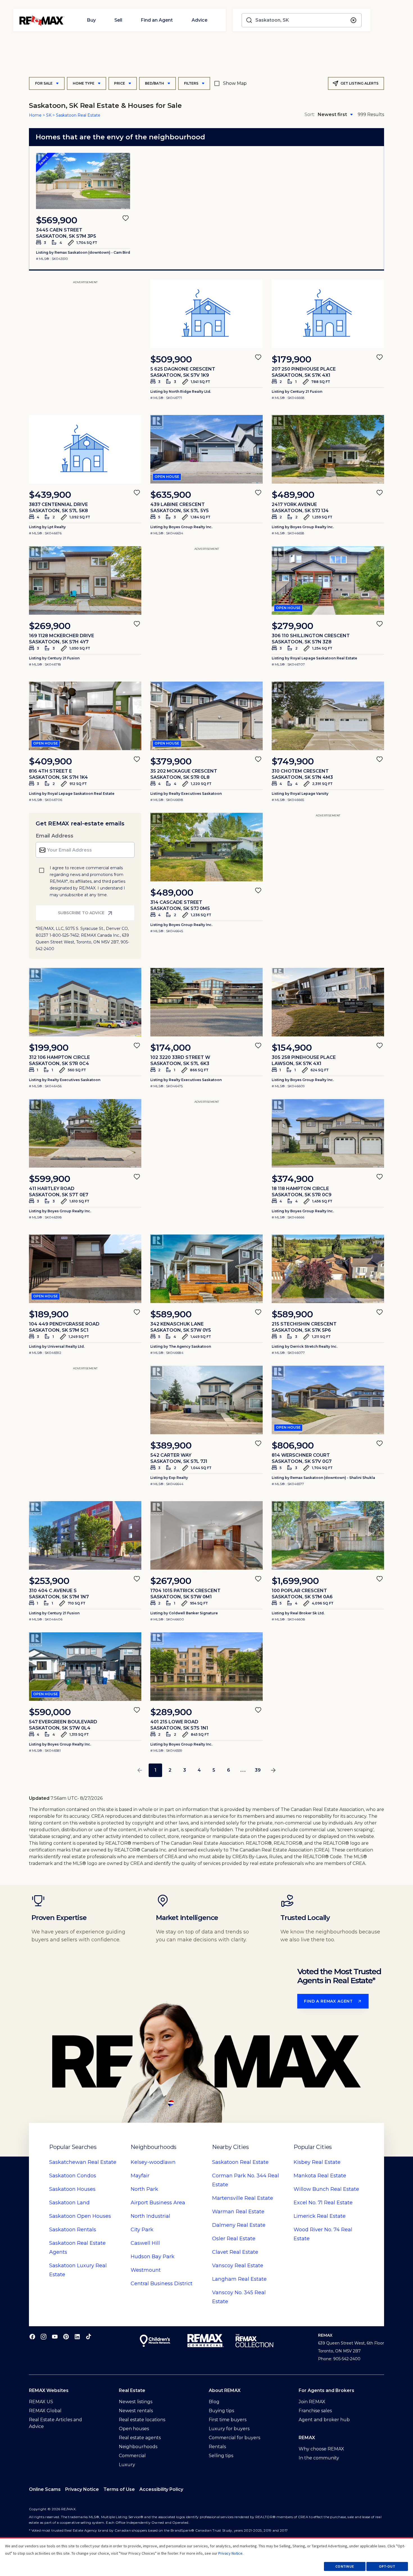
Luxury (127, 2465)
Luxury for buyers (229, 2429)
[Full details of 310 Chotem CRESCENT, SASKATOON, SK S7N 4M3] (328, 716)
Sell (118, 20)
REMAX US (41, 2402)
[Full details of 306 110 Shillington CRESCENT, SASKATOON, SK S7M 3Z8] (328, 580)
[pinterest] (66, 2336)
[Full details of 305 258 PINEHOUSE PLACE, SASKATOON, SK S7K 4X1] (328, 1002)
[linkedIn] (77, 2336)
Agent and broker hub (324, 2420)
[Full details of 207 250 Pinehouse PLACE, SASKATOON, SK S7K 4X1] (328, 314)
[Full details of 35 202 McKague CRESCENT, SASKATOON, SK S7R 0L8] (206, 716)
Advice (199, 20)
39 (258, 1770)
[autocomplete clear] (353, 20)
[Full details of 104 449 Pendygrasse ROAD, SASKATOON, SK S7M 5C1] (85, 1269)
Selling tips (221, 2456)
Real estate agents (140, 2438)
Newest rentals (136, 2411)
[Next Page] (273, 1770)
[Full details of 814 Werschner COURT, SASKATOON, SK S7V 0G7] (328, 1400)
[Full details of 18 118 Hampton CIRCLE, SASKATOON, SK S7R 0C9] (328, 1133)
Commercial (132, 2456)
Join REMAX (312, 2402)
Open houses (134, 2429)
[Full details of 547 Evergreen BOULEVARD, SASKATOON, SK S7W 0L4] (85, 1667)
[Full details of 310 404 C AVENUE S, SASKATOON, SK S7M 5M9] (85, 1535)
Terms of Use (119, 2489)
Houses (72, 2189)
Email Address (55, 836)
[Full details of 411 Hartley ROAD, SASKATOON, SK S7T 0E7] (85, 1133)
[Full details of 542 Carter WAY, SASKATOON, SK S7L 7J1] (206, 1400)
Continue (345, 2566)
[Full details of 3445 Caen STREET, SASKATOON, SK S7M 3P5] (83, 181)
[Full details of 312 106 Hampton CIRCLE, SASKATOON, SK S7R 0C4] (85, 1002)
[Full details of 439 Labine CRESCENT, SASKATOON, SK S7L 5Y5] (206, 449)
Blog (214, 2402)
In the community (319, 2458)
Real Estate (83, 2162)
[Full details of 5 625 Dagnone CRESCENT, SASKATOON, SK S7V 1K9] (206, 314)
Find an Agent (157, 20)
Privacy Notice (82, 2489)
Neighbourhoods (138, 2447)
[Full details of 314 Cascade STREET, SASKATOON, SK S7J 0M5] (206, 847)
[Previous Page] (140, 1770)
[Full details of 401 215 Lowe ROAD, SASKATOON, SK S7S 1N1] (206, 1667)
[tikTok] (88, 2336)
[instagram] (44, 2336)
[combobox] (302, 20)
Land (69, 2203)
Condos (73, 2176)
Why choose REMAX (321, 2449)
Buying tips (221, 2411)
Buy (91, 20)
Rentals (73, 2230)
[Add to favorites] (126, 218)
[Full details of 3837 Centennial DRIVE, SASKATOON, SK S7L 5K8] (85, 449)
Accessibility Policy (161, 2489)
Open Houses (80, 2216)
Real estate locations (142, 2420)
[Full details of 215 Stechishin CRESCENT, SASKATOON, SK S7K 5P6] (328, 1269)
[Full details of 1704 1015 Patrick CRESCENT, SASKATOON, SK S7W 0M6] (206, 1535)
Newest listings (136, 2402)
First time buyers (228, 2420)
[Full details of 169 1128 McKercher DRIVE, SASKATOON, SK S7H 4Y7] (85, 580)
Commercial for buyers (234, 2438)
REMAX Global (45, 2411)
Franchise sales (315, 2411)
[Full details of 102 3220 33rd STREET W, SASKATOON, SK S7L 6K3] (206, 1002)
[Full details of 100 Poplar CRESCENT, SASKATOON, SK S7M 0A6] (328, 1535)
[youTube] (55, 2336)
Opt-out (387, 2566)
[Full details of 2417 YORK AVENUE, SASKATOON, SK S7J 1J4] (328, 449)
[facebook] (32, 2336)
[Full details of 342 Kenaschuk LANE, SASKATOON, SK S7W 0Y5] (206, 1269)
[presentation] (83, 181)
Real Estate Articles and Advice (55, 2423)
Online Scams (45, 2489)
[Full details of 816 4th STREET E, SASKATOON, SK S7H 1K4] (85, 716)
